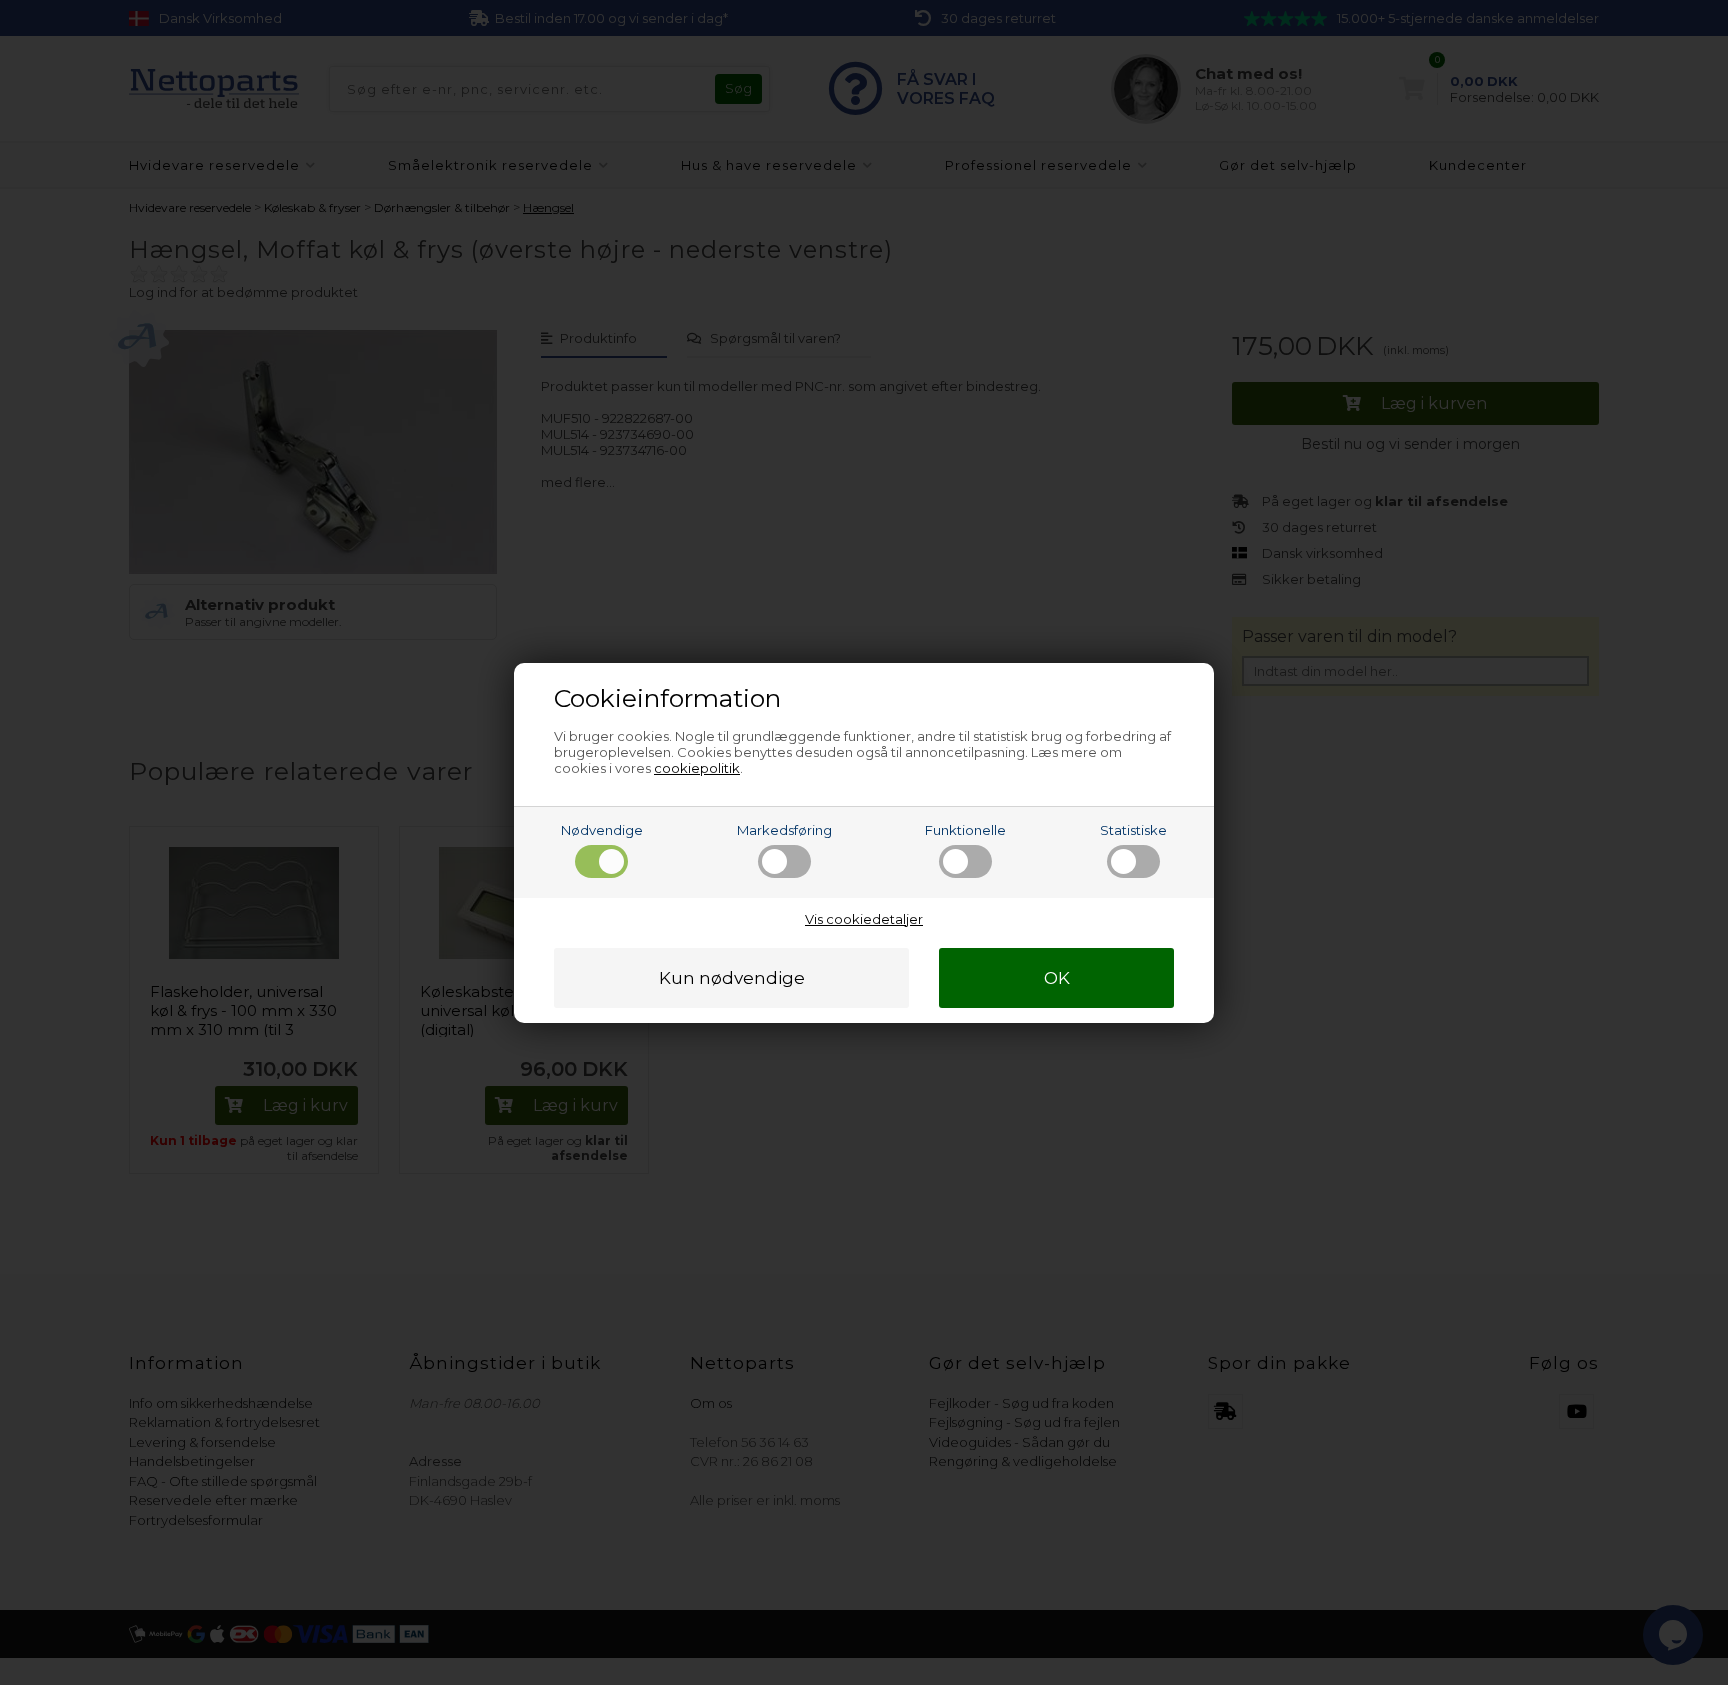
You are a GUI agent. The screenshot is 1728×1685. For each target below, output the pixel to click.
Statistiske (1133, 830)
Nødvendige (602, 830)
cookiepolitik (697, 768)
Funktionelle (965, 830)
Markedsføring (784, 830)
